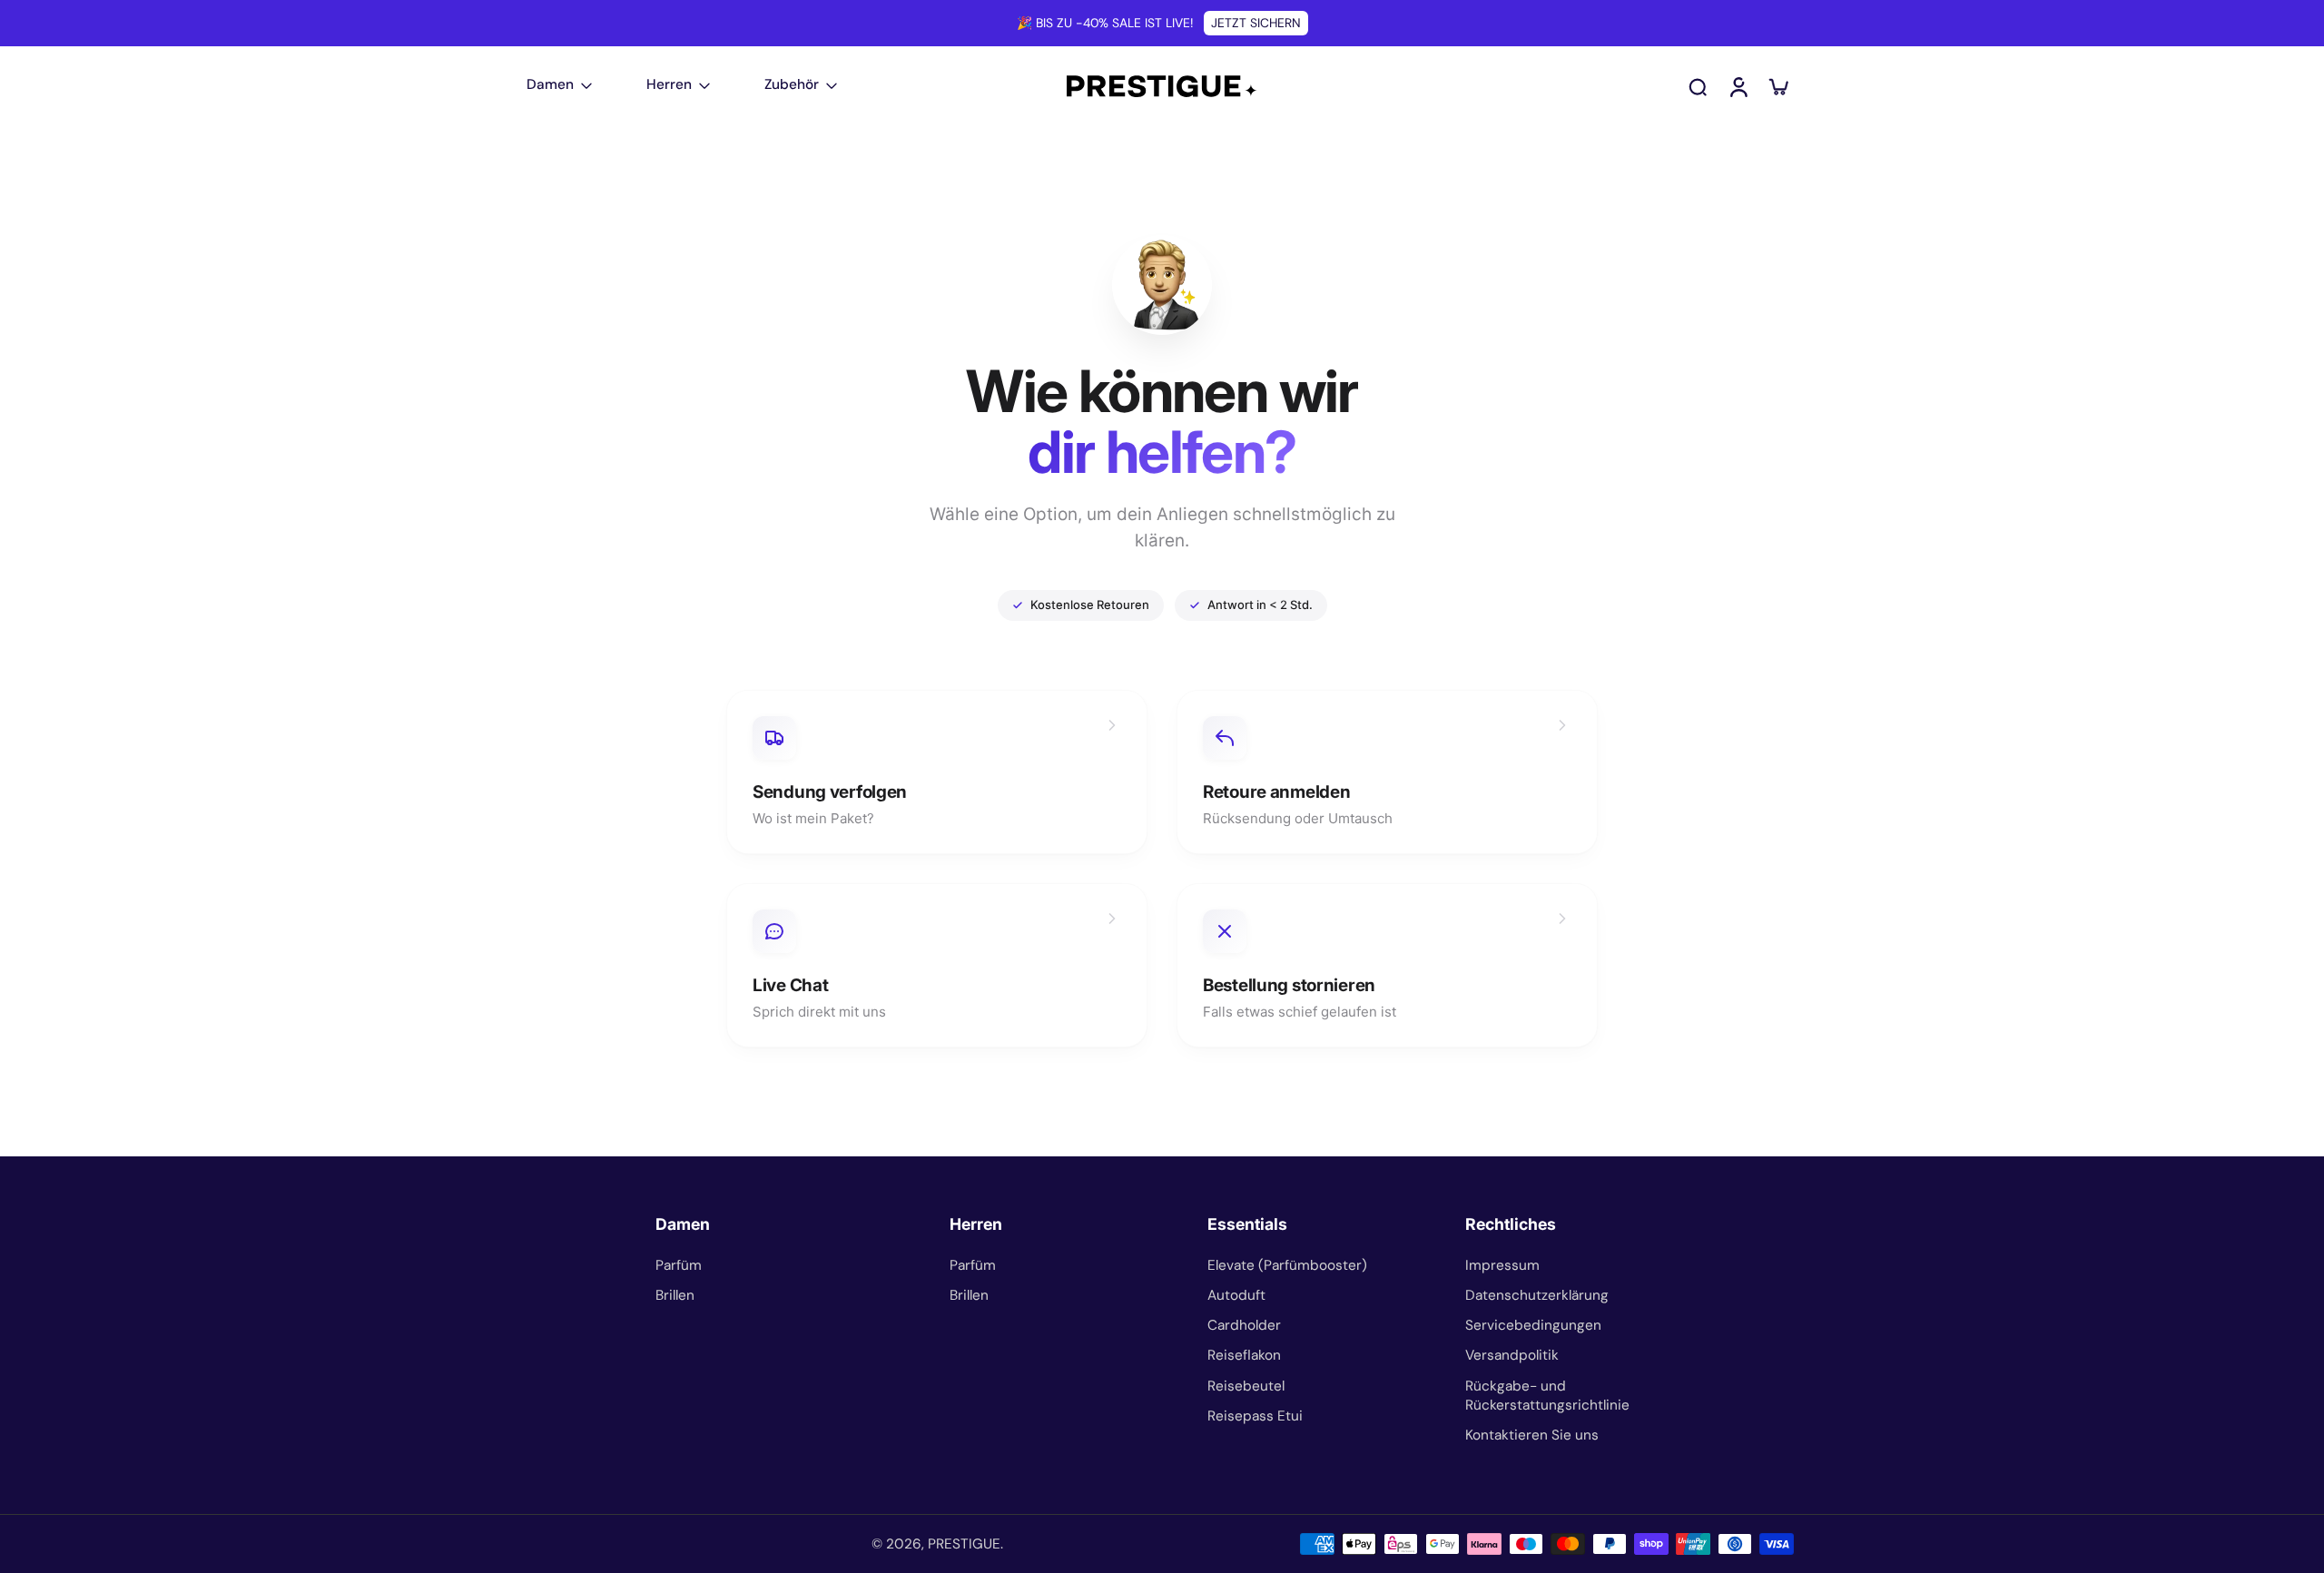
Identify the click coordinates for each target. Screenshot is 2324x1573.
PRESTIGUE (964, 1544)
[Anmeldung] (1738, 86)
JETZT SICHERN (1256, 23)
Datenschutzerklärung (1537, 1295)
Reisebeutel (1246, 1386)
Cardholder (1244, 1325)
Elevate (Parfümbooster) (1287, 1265)
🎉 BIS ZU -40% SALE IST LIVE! (1105, 23)
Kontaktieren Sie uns (1532, 1435)
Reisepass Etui (1255, 1416)
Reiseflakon (1244, 1355)
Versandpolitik (1512, 1355)
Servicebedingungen (1533, 1325)
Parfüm (679, 1265)
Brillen (675, 1295)
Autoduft (1236, 1295)
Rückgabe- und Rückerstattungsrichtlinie (1547, 1396)
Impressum (1502, 1265)
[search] (1698, 86)
